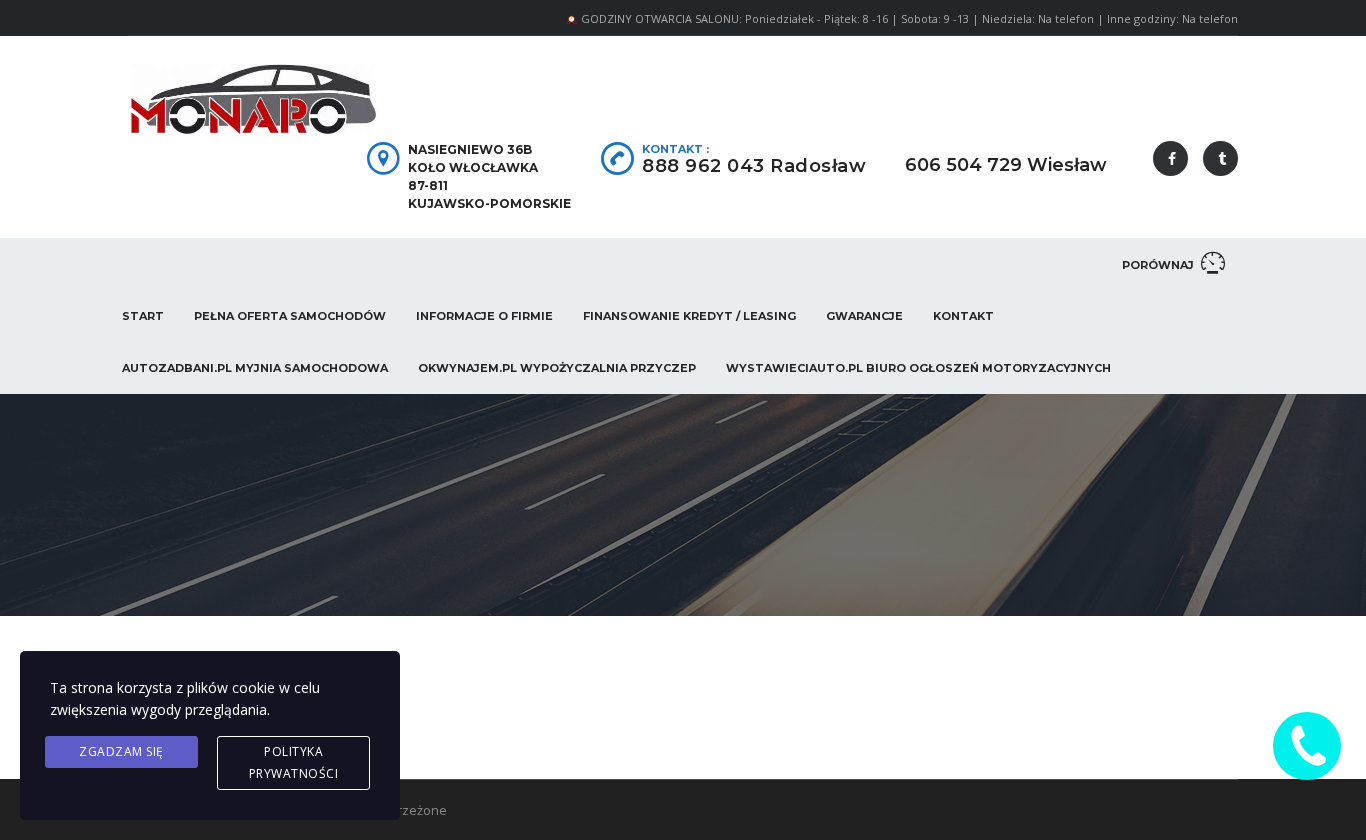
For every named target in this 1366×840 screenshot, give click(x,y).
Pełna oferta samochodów (290, 316)
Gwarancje (864, 316)
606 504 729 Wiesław (1006, 165)
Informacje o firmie (484, 316)
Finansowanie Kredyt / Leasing (689, 316)
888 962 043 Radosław (754, 166)
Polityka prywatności (294, 762)
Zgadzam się (121, 751)
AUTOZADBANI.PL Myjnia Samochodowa (255, 368)
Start (143, 316)
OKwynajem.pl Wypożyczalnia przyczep (557, 368)
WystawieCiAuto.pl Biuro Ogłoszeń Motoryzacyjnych (918, 368)
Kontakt (963, 316)
